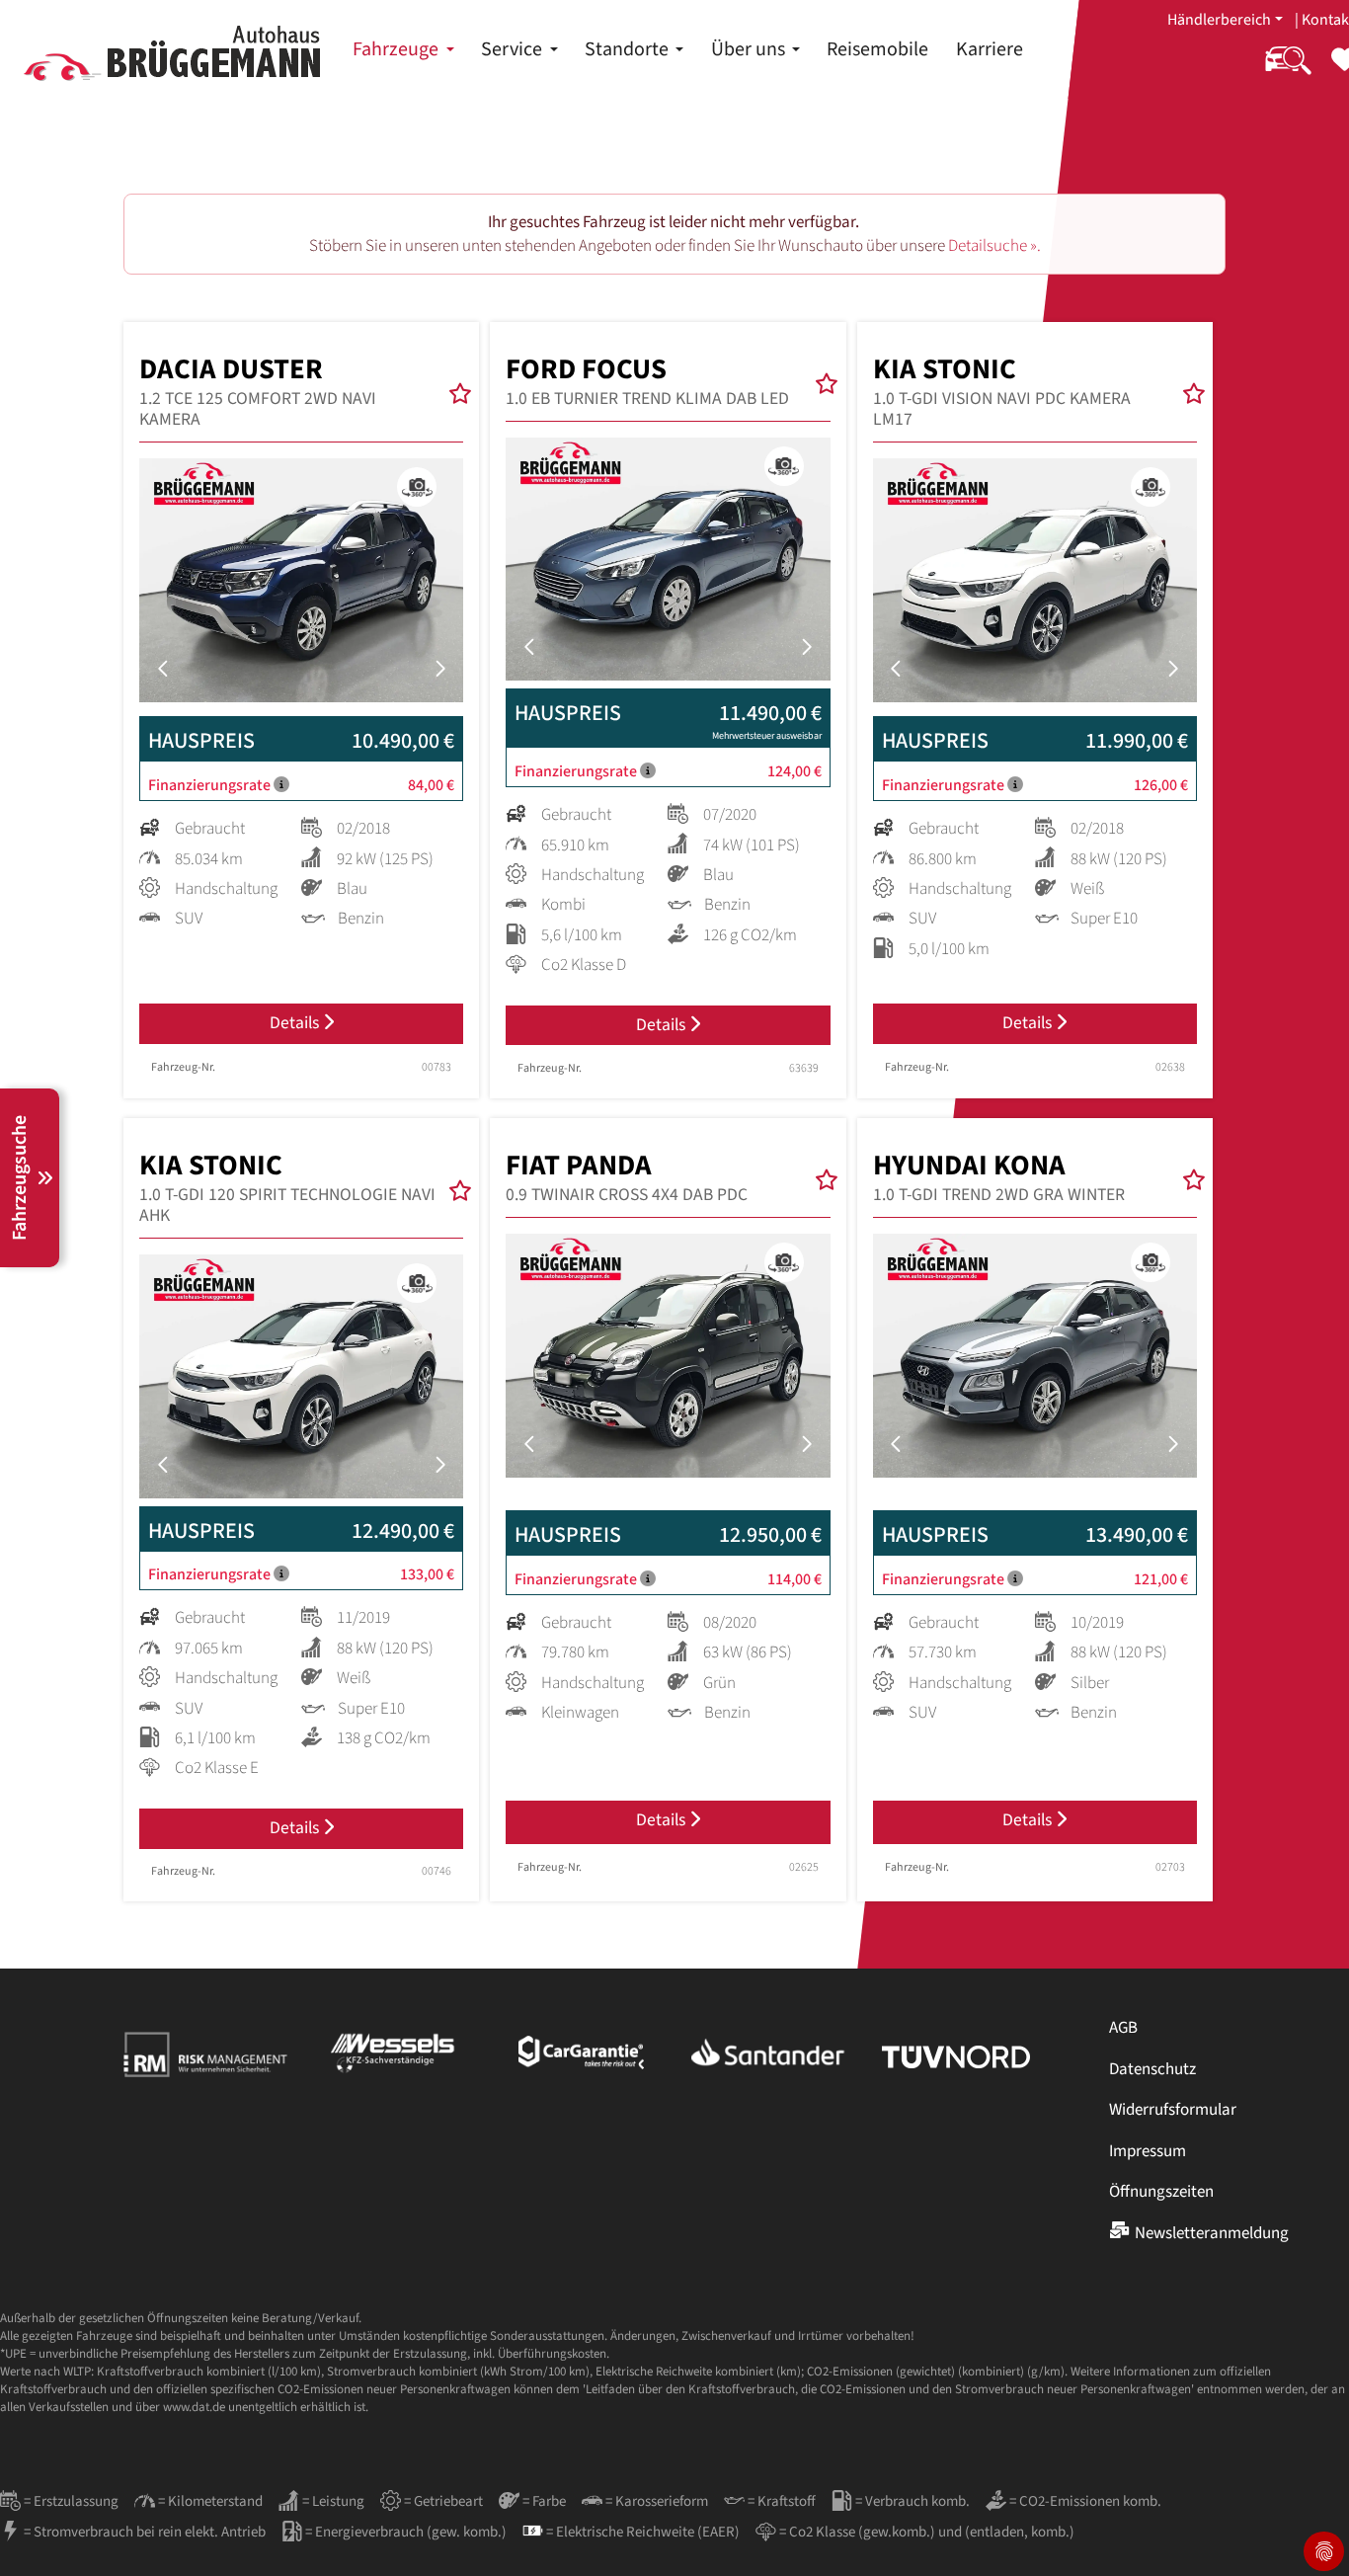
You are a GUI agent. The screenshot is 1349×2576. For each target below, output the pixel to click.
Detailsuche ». (994, 246)
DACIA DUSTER (258, 392)
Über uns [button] (750, 49)
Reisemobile (877, 49)
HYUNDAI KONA (999, 1177)
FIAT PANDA (627, 1177)
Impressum (1148, 2151)
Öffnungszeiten (1161, 2192)
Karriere (990, 49)
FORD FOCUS (647, 381)
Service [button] (514, 49)
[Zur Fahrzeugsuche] (1288, 72)
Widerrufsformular (1173, 2110)
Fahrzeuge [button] (397, 49)
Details (296, 1023)
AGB (1123, 2028)
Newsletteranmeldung (1212, 2233)
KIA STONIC (1002, 392)
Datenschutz (1152, 2069)
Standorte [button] (629, 49)
